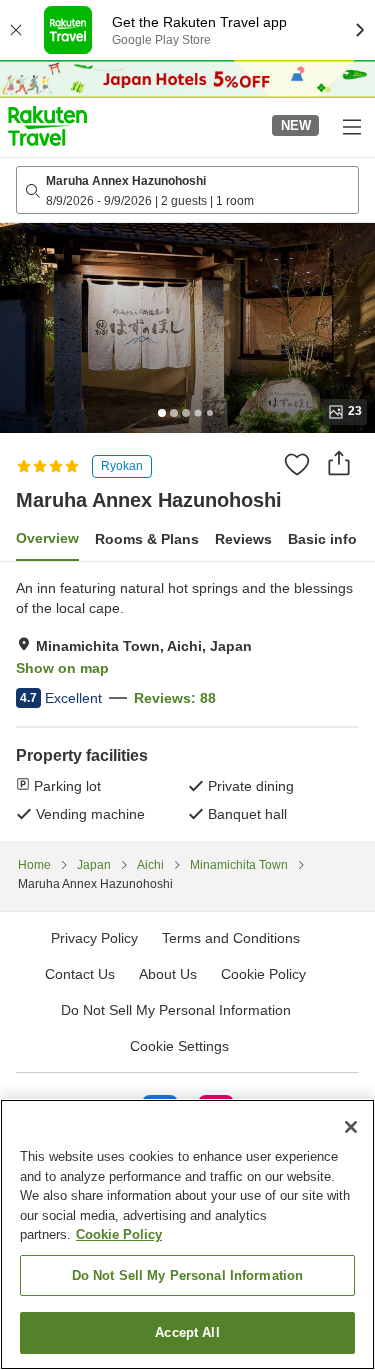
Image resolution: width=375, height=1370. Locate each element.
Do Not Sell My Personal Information (188, 1275)
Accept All (187, 1332)
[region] (187, 1234)
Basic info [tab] (322, 539)
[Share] (339, 463)
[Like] (297, 464)
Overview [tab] (47, 538)
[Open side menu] (351, 126)
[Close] (351, 1127)
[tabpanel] (187, 701)
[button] (47, 126)
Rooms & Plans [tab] (147, 539)
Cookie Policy (119, 1234)
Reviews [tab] (243, 539)
